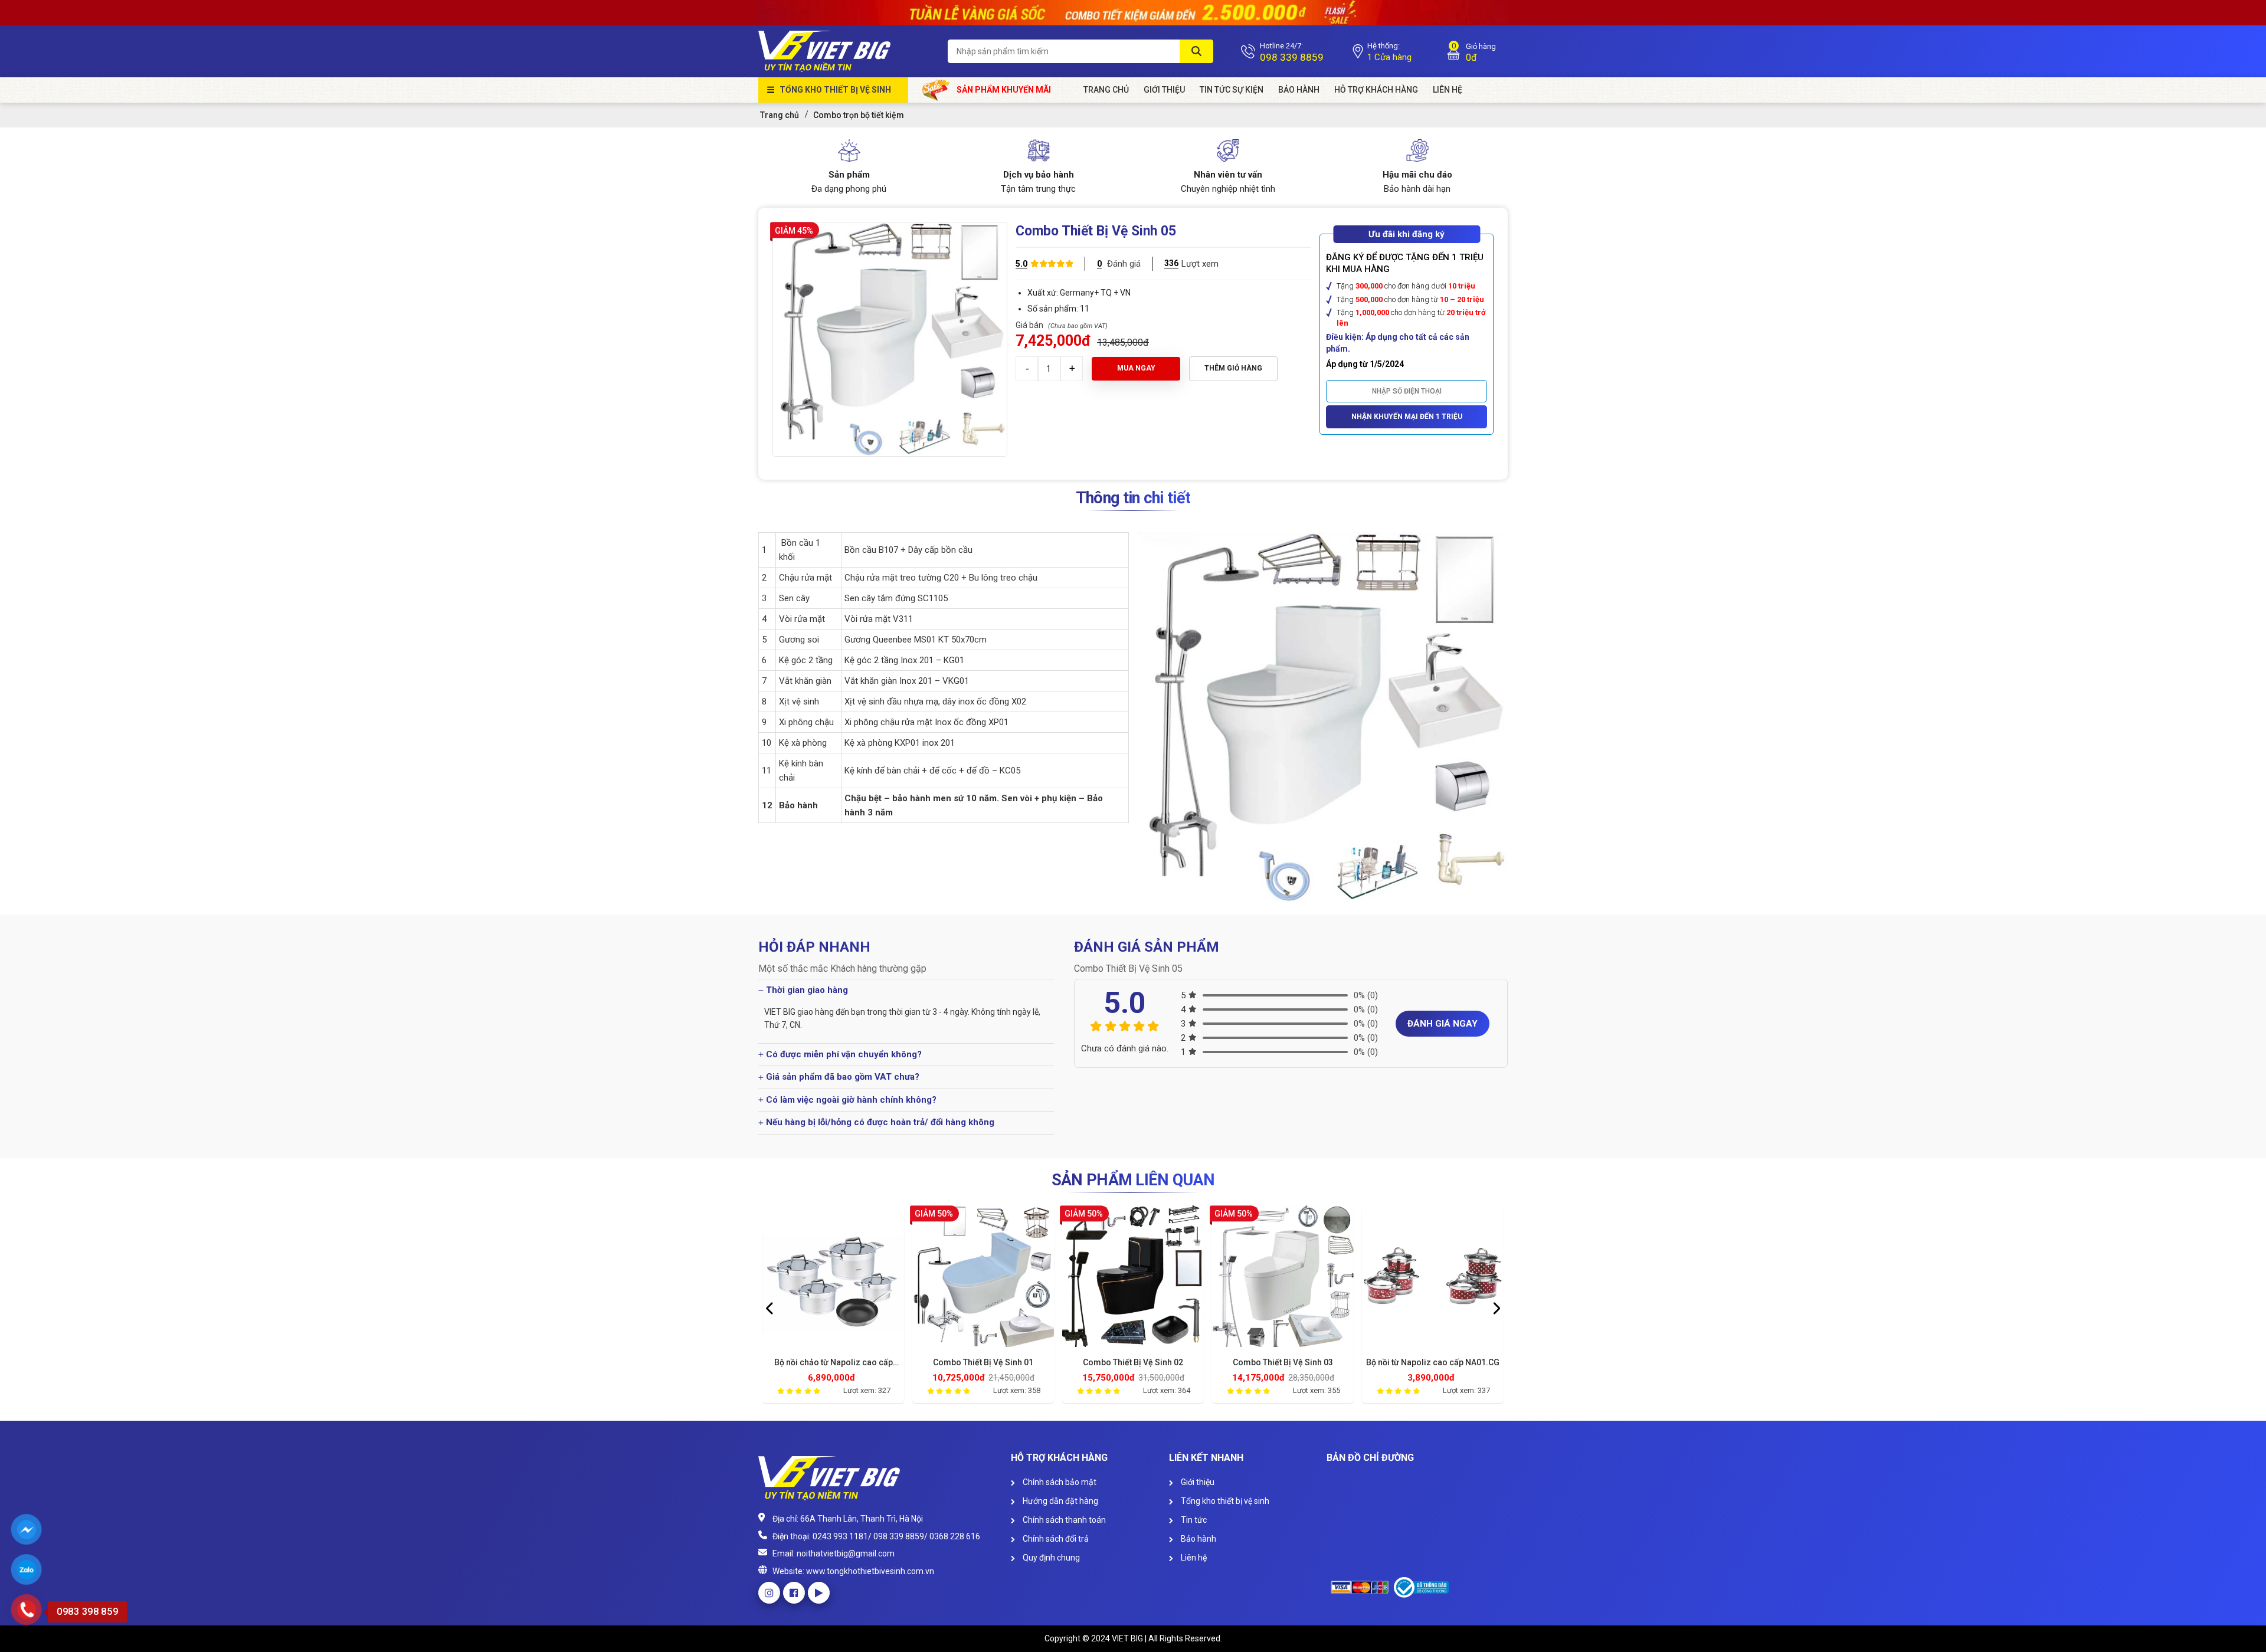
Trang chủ (1106, 90)
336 (1171, 263)
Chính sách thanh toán (1063, 1520)
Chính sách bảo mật (1059, 1482)
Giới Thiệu (1164, 90)
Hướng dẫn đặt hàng (1060, 1501)
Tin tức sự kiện (1232, 90)
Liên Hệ (1448, 90)
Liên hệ (1193, 1558)
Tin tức (1193, 1520)
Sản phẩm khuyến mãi (1004, 90)
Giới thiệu (1197, 1482)
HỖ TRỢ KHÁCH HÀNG (1376, 90)
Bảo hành (1299, 90)
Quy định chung (1050, 1558)
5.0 (1021, 264)
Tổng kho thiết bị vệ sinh (835, 90)
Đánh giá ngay (1443, 1024)
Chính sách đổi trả (1055, 1539)
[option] (833, 1307)
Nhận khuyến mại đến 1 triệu (1407, 417)
